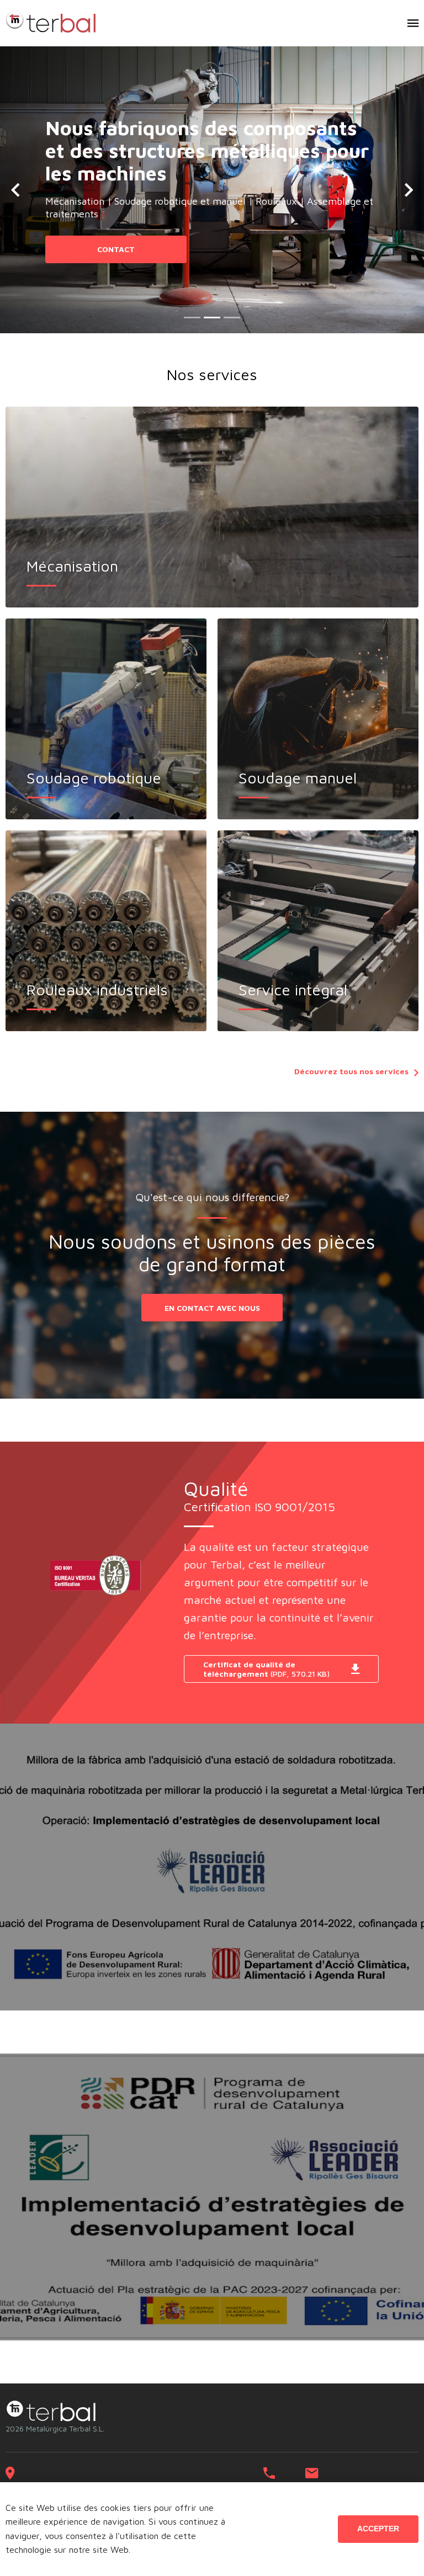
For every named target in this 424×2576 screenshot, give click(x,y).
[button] (15, 190)
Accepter (378, 2529)
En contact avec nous (212, 1308)
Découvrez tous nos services (351, 1071)
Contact (116, 249)
